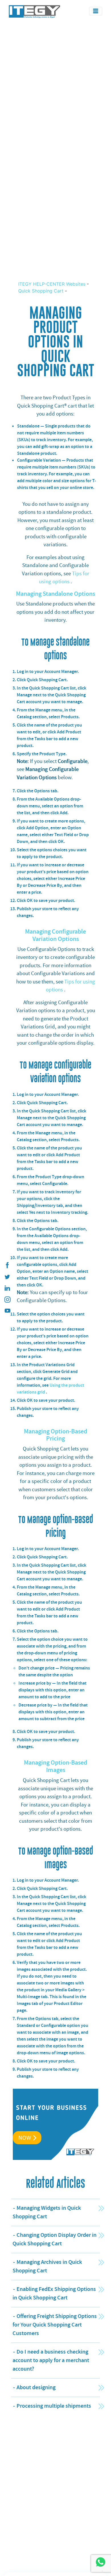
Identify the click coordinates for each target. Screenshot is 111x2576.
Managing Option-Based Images (55, 1766)
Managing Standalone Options (55, 594)
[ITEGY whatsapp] (100, 2562)
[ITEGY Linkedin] (7, 1288)
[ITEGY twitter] (7, 1277)
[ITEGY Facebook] (7, 1265)
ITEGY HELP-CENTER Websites (53, 284)
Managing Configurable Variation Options (55, 935)
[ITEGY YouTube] (7, 1311)
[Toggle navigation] (96, 11)
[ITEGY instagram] (7, 1300)
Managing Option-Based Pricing (55, 1435)
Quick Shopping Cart (41, 291)
